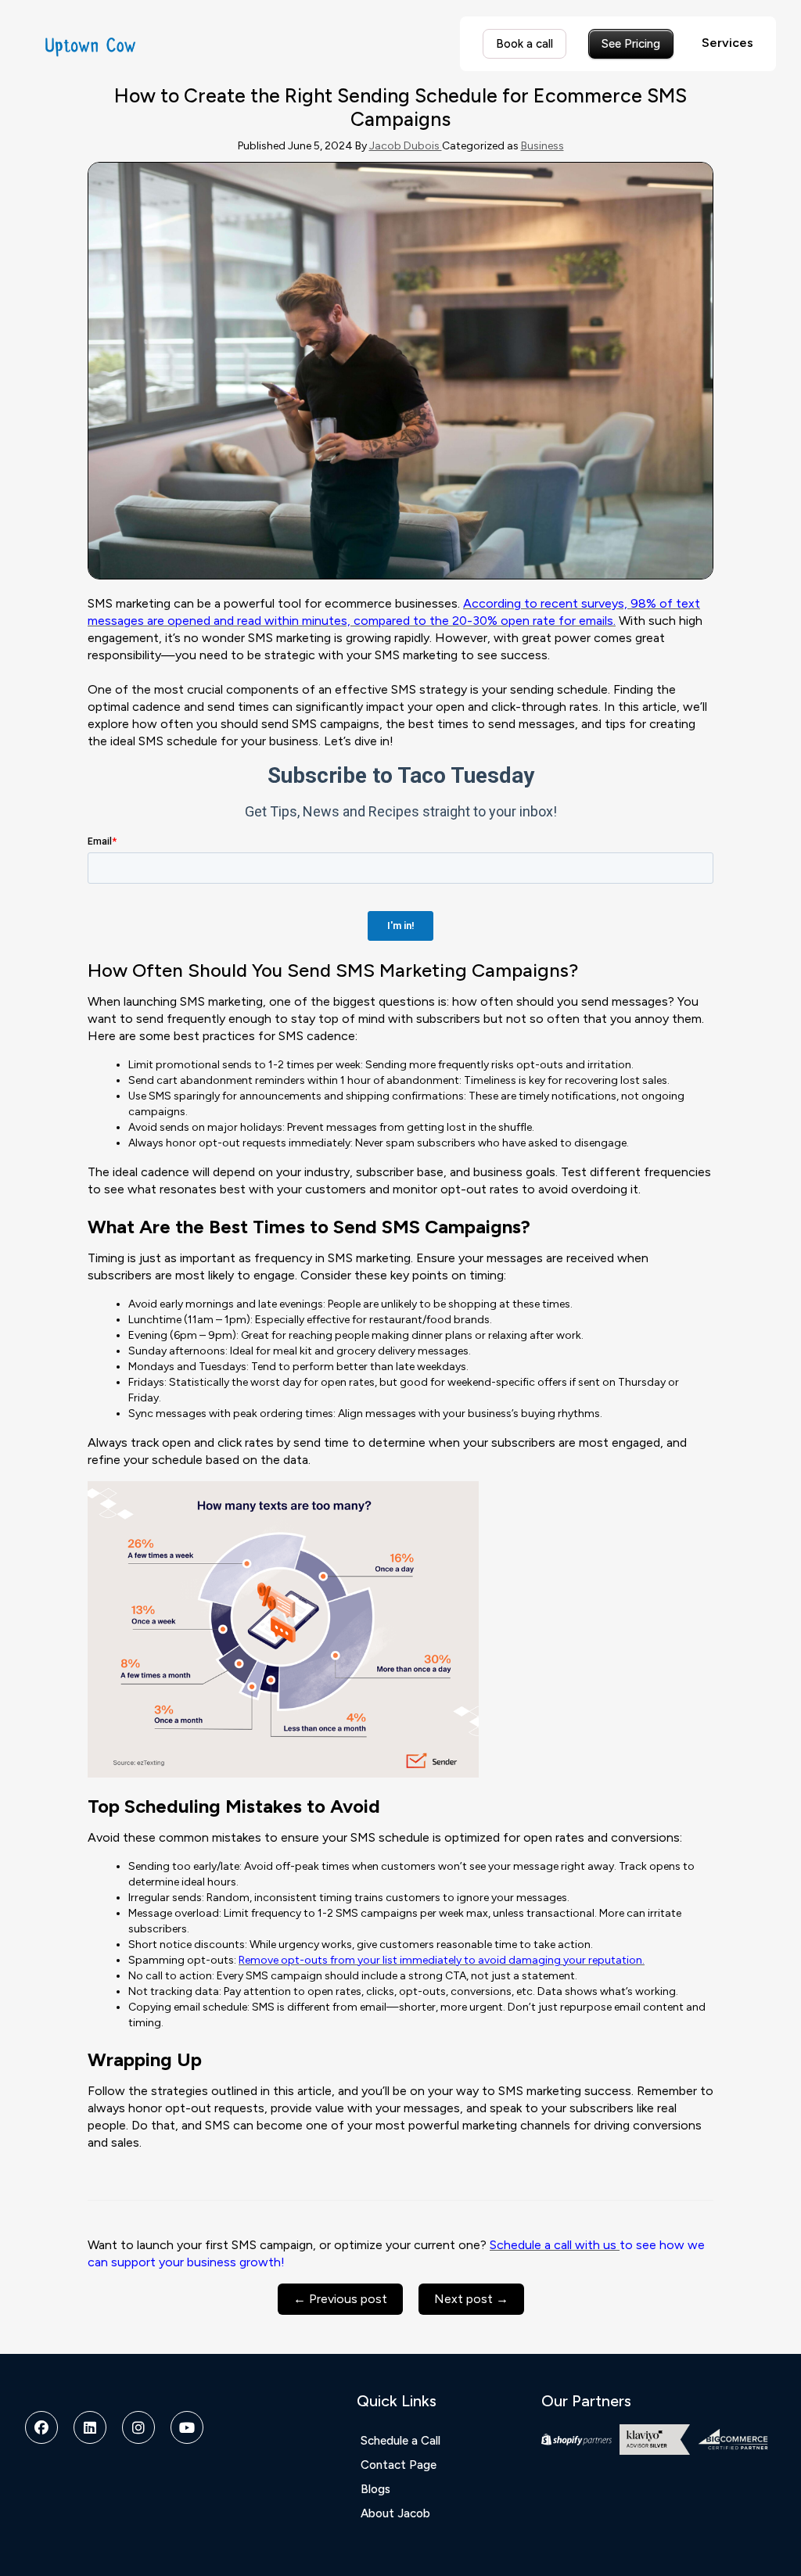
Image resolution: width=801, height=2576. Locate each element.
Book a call (524, 44)
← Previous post (340, 2299)
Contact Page (399, 2465)
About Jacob (395, 2513)
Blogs (375, 2489)
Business (542, 146)
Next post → (471, 2299)
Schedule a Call (400, 2441)
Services (727, 43)
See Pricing (631, 44)
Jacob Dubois (406, 146)
